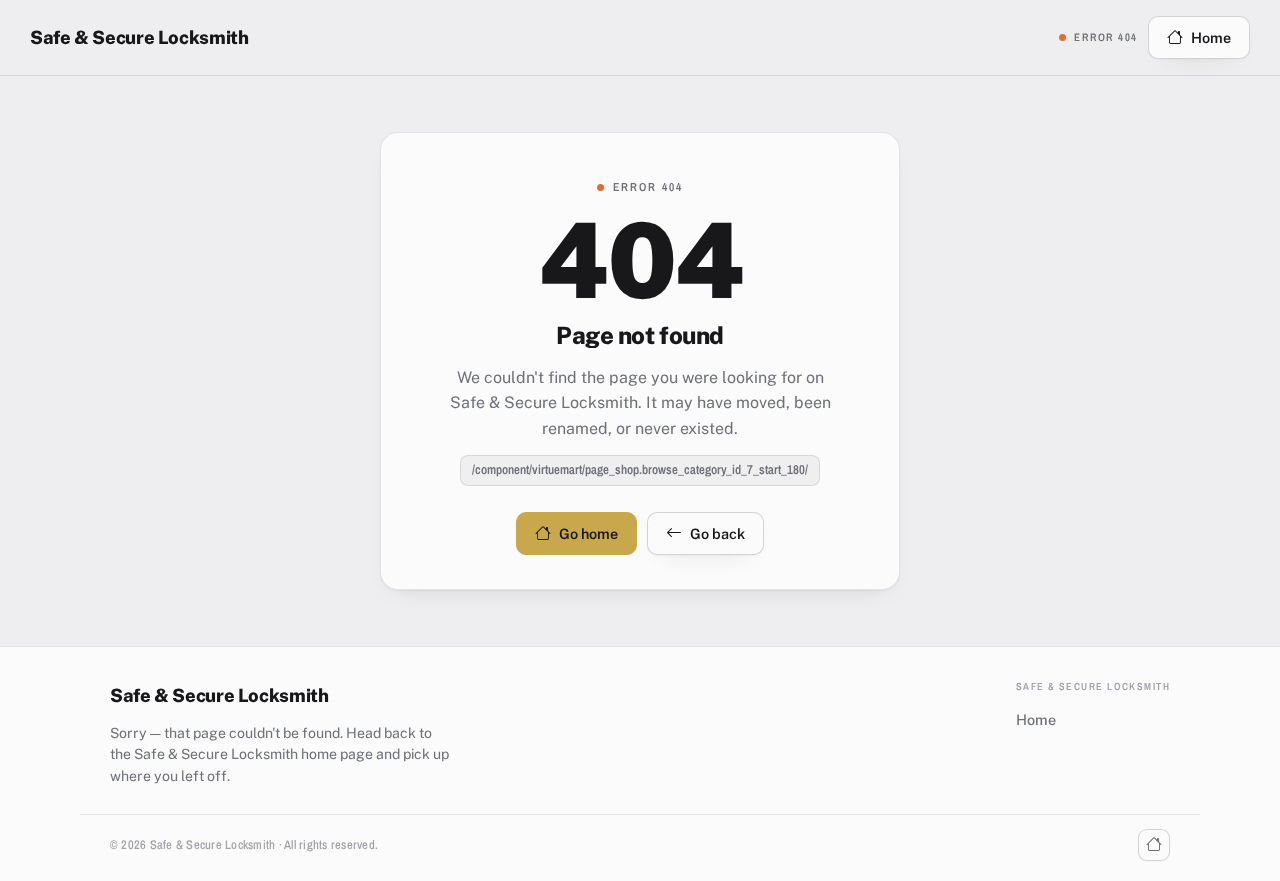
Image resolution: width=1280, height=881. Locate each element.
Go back (717, 533)
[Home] (1154, 845)
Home (1211, 37)
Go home (588, 533)
